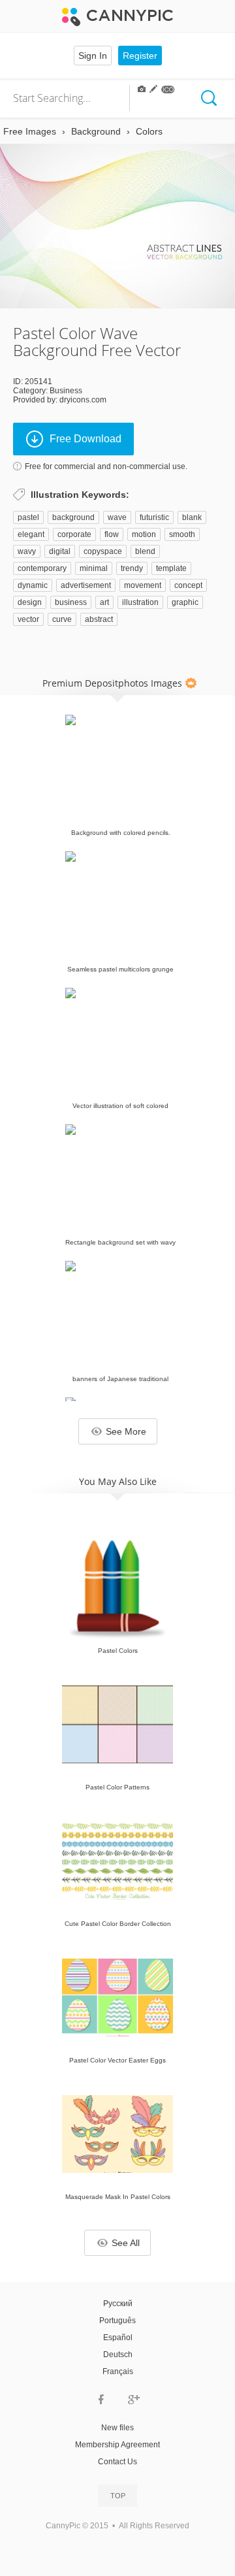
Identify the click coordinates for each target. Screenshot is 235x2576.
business (71, 602)
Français (118, 2372)
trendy (132, 568)
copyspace (103, 551)
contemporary (42, 568)
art (104, 602)
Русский (118, 2304)
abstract (99, 619)
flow (112, 534)
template (171, 568)
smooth (182, 534)
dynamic (33, 585)
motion (144, 534)
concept (188, 585)
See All (126, 2243)
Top (118, 2496)
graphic (185, 602)
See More (126, 1431)
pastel (28, 517)
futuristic (154, 517)
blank (192, 517)
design (30, 602)
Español (118, 2338)
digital (60, 551)
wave (117, 517)
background (73, 517)
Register (140, 56)
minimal (94, 568)
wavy (27, 551)
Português (117, 2321)
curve (62, 619)
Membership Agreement (117, 2445)
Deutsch (118, 2355)
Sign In (93, 56)
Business (66, 391)
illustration (140, 602)
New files (117, 2428)
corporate (74, 534)
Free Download (86, 439)
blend (145, 551)
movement (143, 585)
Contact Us (117, 2462)
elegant (31, 534)
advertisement (86, 585)
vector (28, 619)
